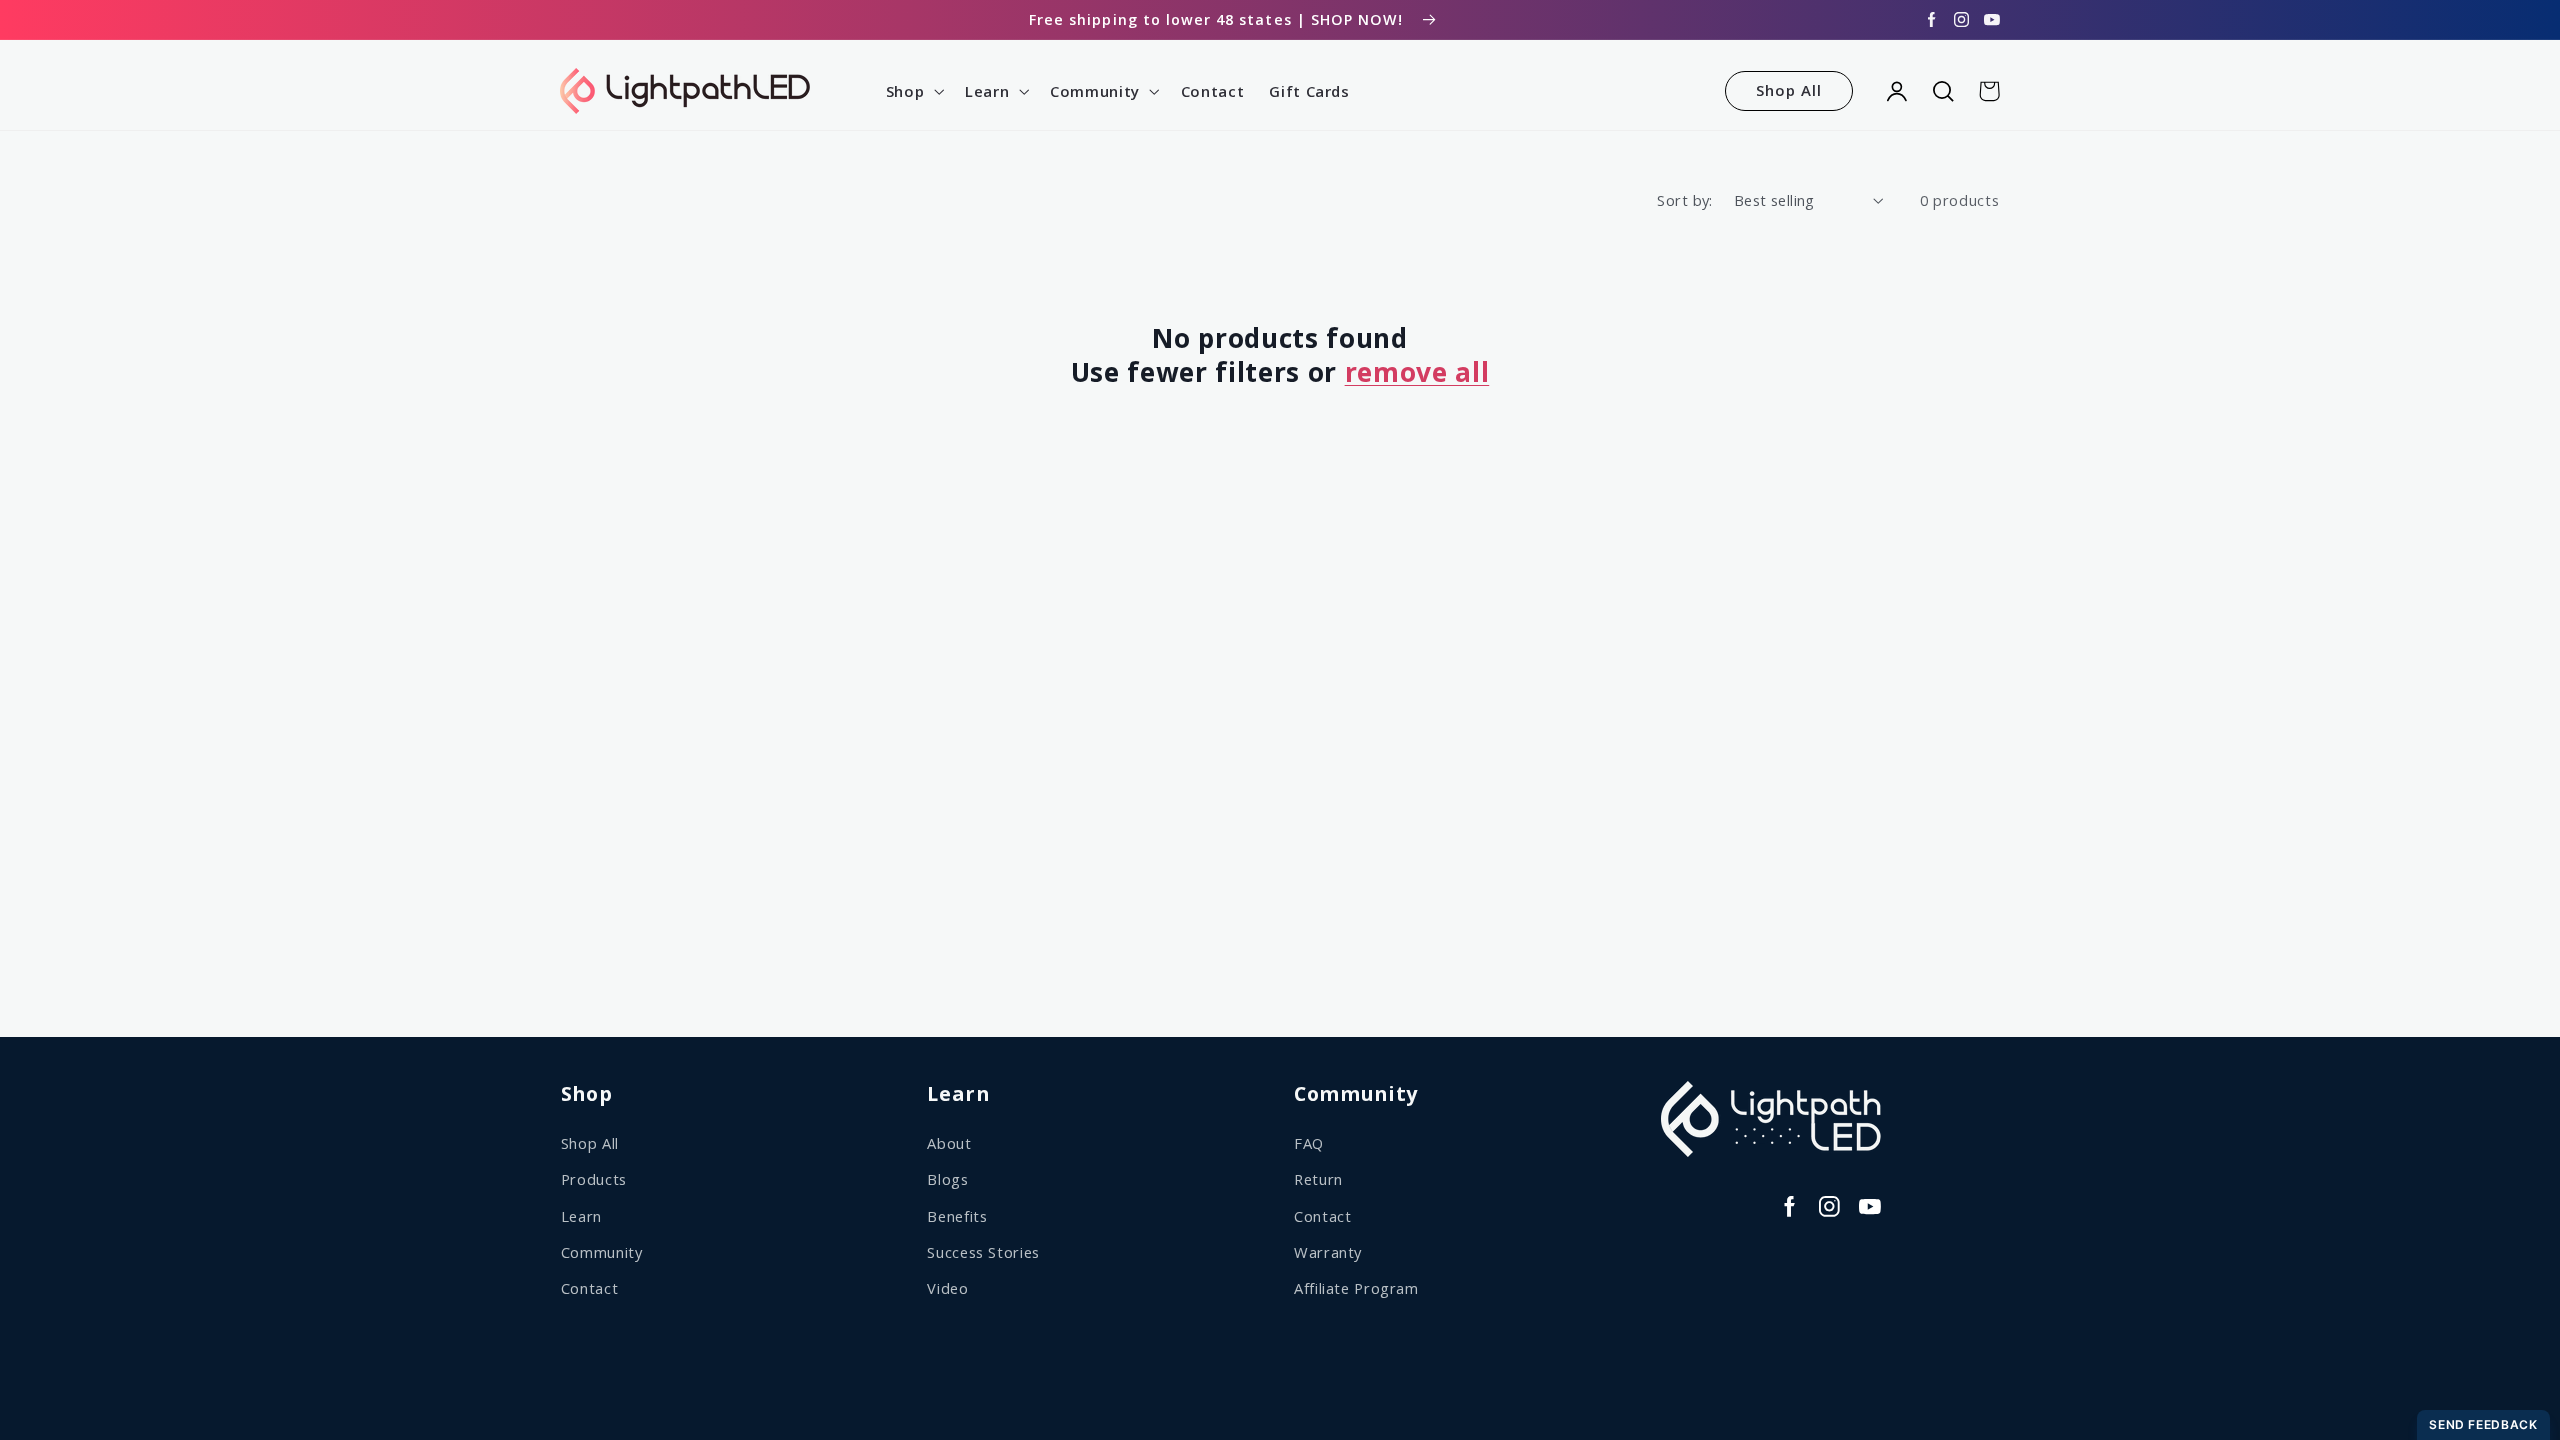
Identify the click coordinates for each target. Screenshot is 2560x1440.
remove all (1417, 373)
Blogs (947, 1179)
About (949, 1143)
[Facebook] (1932, 20)
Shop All (1789, 90)
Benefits (957, 1216)
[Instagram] (1962, 20)
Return (1318, 1179)
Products (594, 1179)
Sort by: (1684, 200)
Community (602, 1252)
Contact (589, 1288)
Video (947, 1288)
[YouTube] (1992, 20)
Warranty (1328, 1252)
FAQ (1309, 1143)
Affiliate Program (1356, 1288)
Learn (581, 1216)
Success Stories (983, 1252)
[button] (912, 91)
